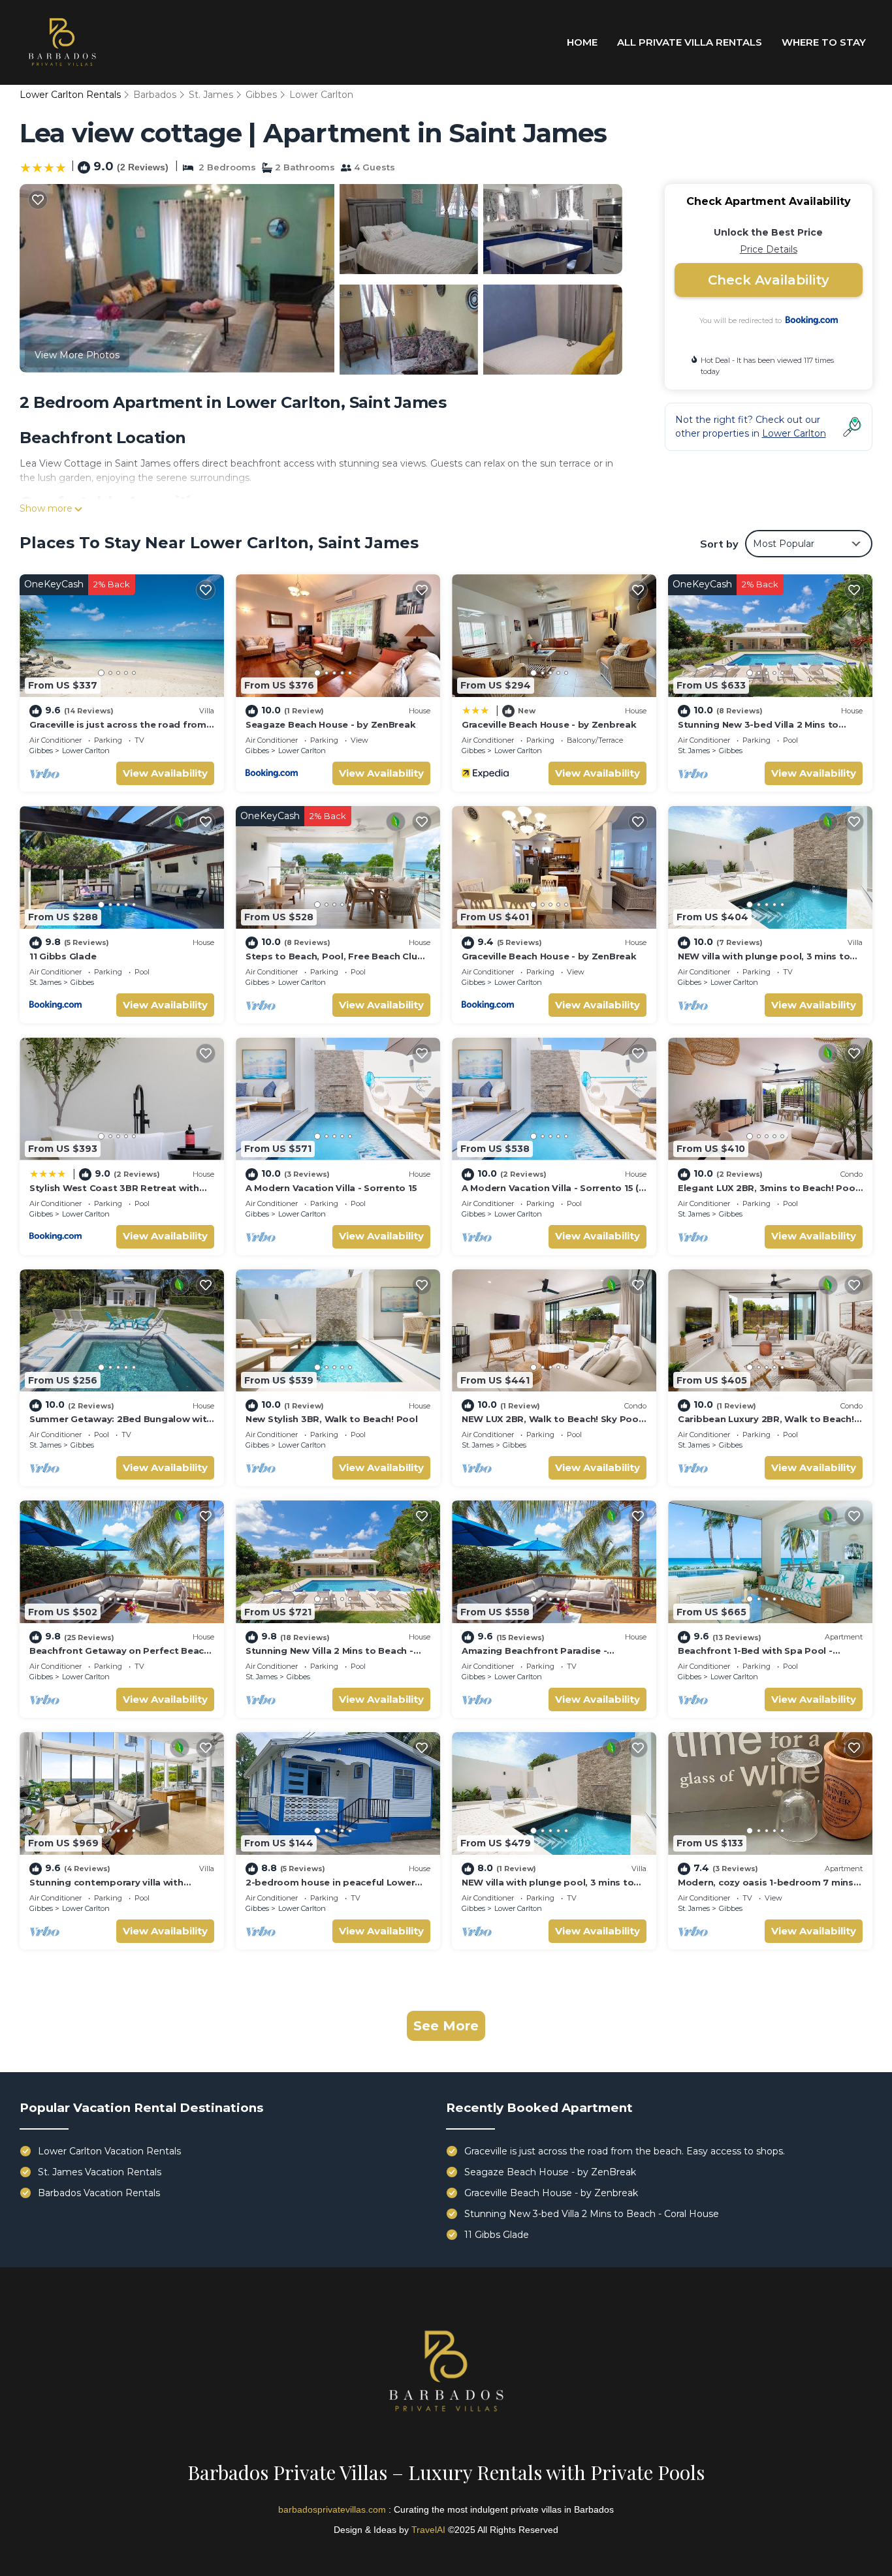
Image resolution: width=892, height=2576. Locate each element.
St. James (211, 95)
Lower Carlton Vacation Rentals (109, 2151)
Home (582, 42)
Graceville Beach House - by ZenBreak (549, 956)
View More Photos (77, 355)
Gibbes (261, 95)
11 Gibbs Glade (63, 956)
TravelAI (428, 2530)
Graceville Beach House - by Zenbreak (549, 724)
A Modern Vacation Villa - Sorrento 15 (331, 1188)
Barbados (155, 95)
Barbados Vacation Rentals (99, 2193)
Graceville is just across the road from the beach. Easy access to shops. (625, 2151)
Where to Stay (824, 42)
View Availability (165, 773)
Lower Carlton (321, 95)
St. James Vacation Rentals (100, 2172)
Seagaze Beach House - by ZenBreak (330, 724)
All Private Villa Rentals (690, 42)
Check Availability (769, 280)
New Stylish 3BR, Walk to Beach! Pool (332, 1419)
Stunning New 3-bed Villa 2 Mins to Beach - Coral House (592, 2214)
